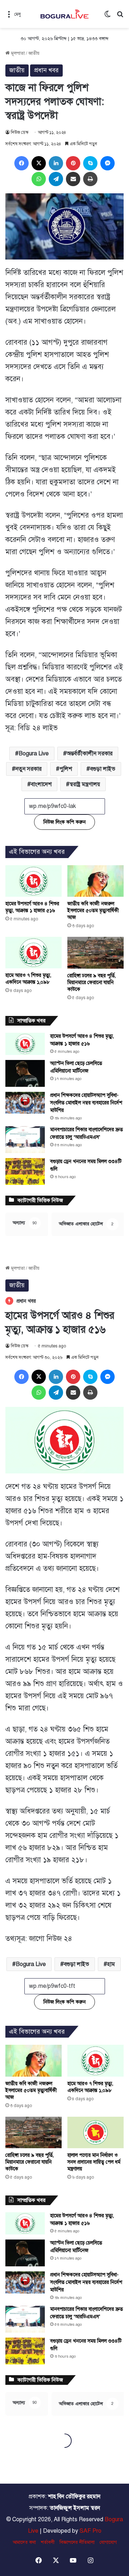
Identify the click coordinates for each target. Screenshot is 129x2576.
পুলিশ (66, 769)
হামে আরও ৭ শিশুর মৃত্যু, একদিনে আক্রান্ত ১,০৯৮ (28, 979)
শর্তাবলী (48, 2542)
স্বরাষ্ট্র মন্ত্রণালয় (85, 784)
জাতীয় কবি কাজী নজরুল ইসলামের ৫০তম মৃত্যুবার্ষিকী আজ (93, 911)
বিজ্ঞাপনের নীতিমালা (77, 2542)
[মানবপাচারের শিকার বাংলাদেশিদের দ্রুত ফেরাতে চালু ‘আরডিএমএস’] (25, 1140)
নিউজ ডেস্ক (20, 132)
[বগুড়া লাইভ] (64, 14)
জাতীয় (34, 53)
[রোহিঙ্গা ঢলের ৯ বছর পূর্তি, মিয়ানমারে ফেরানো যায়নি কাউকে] (95, 953)
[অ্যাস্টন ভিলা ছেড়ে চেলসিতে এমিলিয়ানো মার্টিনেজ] (25, 1073)
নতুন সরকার (28, 769)
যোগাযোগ (108, 2542)
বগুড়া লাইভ (103, 769)
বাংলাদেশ (41, 784)
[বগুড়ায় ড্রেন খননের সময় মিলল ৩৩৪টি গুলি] (25, 1171)
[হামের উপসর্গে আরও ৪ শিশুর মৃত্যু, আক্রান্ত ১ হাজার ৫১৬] (34, 881)
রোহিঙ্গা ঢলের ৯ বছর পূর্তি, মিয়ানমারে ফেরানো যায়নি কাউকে (92, 982)
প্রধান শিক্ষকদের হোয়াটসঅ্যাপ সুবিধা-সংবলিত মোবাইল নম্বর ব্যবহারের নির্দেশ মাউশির (86, 1103)
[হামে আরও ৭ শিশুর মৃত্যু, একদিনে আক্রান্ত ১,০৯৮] (34, 953)
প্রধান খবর (46, 70)
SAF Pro (90, 2531)
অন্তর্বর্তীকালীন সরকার (90, 754)
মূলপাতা (17, 53)
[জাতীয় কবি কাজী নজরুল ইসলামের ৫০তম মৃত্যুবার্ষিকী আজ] (95, 881)
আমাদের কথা (24, 2542)
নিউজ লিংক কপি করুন (64, 822)
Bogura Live (34, 754)
